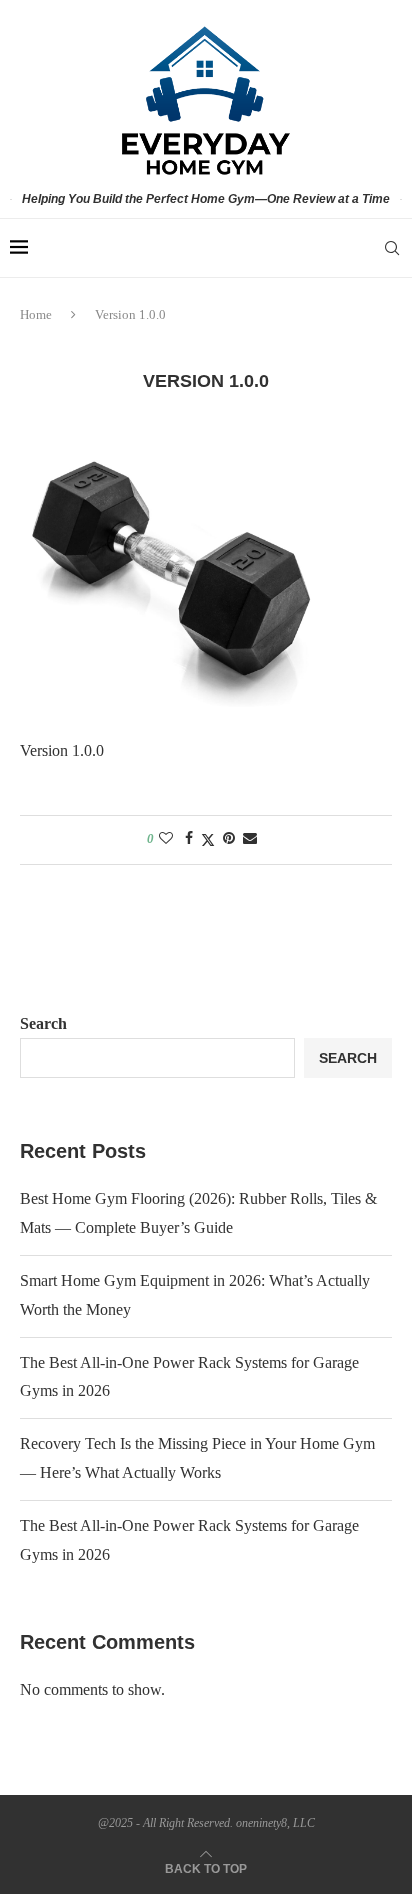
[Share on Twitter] (208, 840)
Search (43, 1023)
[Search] (392, 248)
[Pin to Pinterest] (229, 839)
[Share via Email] (250, 839)
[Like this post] (166, 839)
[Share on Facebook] (189, 839)
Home (36, 314)
